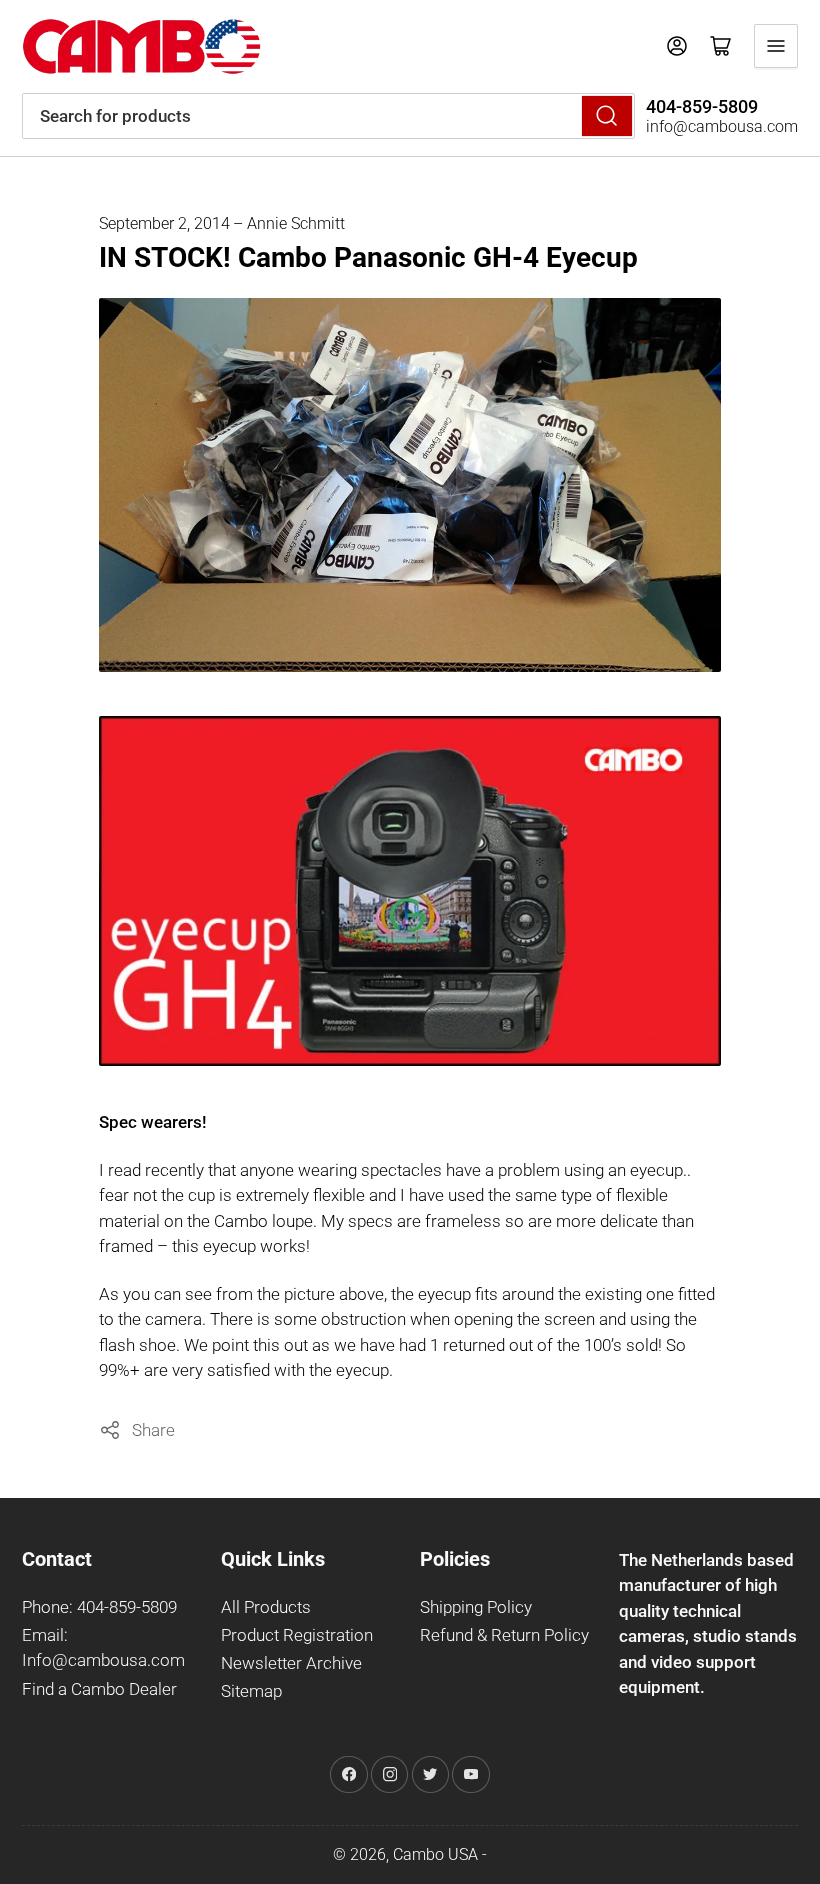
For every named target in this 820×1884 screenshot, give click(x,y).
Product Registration (297, 1635)
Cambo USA (435, 1854)
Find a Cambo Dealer (99, 1689)
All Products (266, 1607)
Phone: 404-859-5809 (99, 1607)
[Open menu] (776, 46)
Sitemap (251, 1691)
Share (153, 1430)
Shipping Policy (476, 1607)
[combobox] (328, 116)
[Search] (607, 116)
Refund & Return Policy (504, 1635)
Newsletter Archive (291, 1663)
